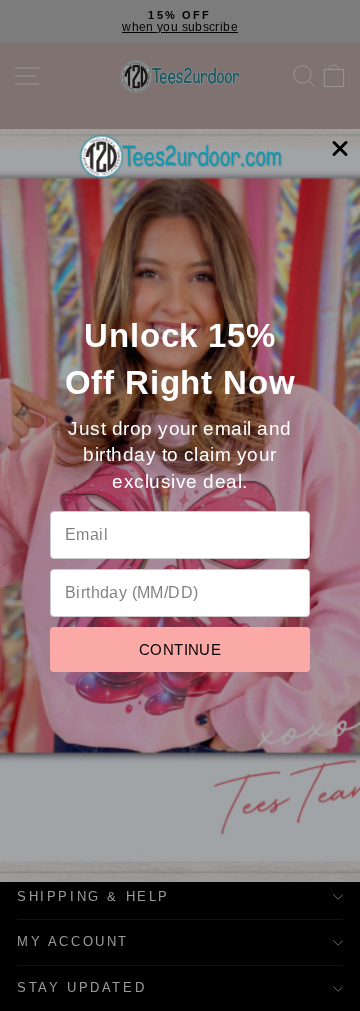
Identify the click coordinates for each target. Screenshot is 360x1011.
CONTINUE (180, 649)
